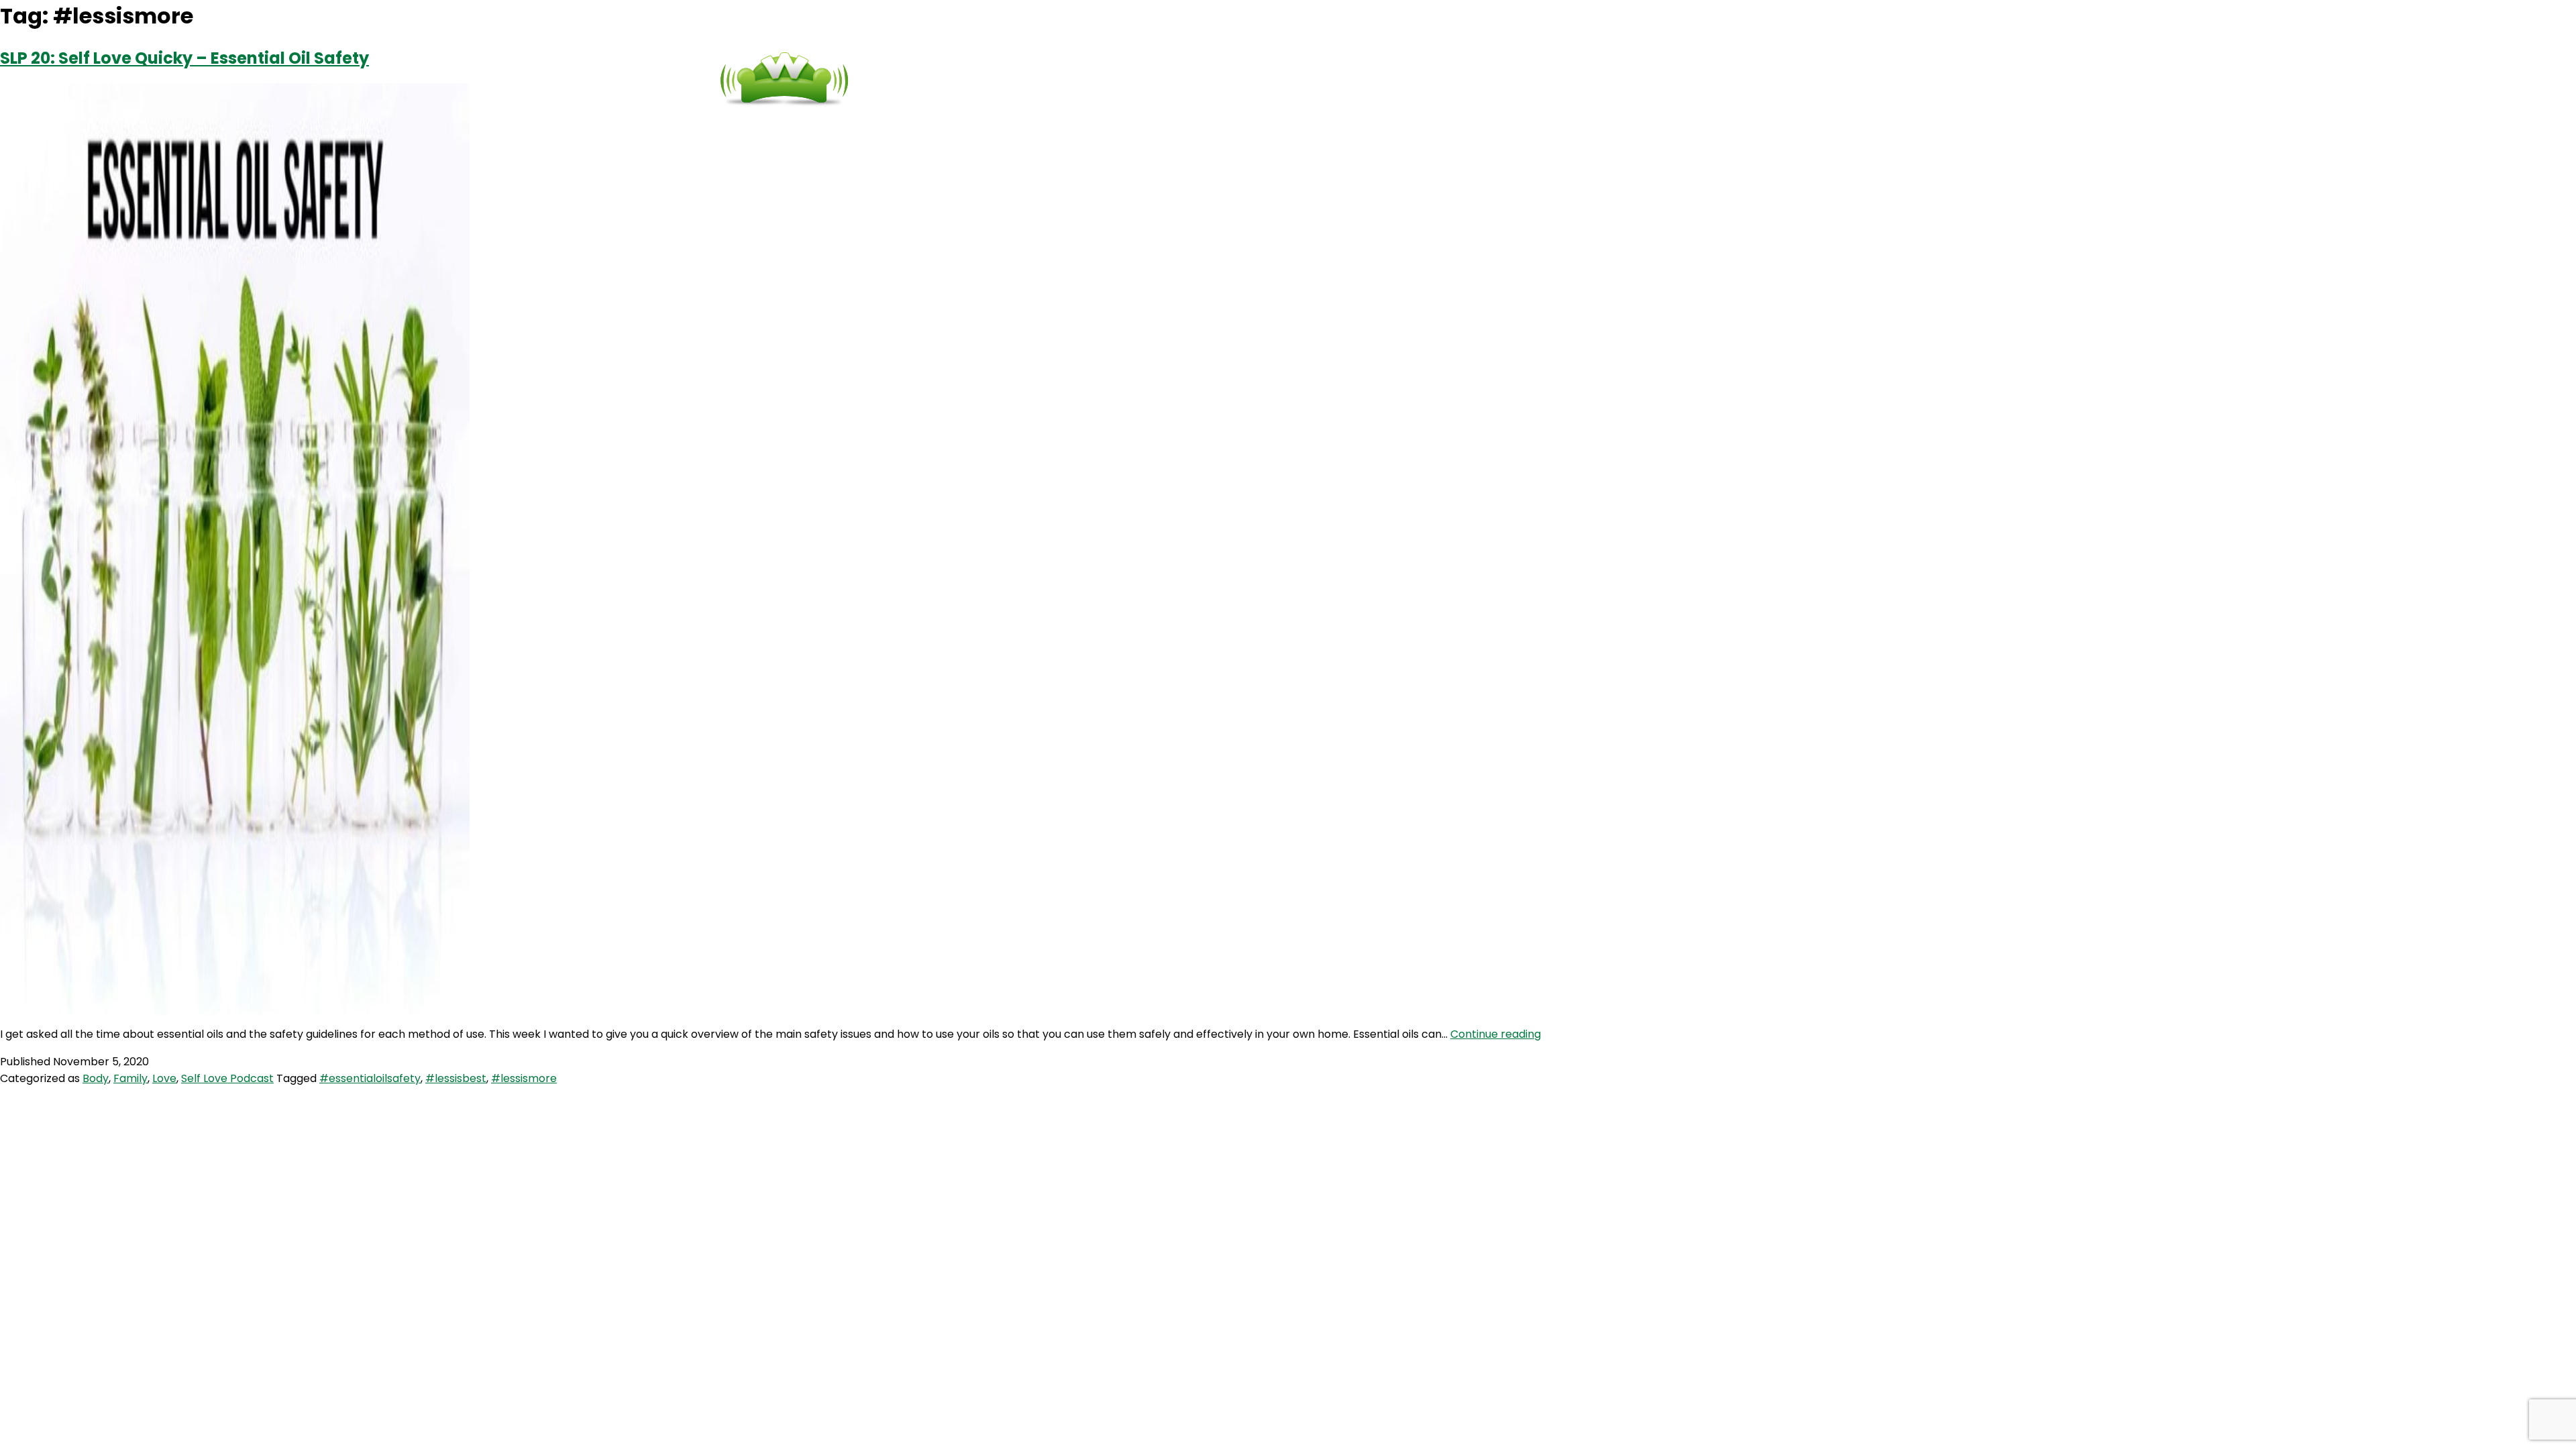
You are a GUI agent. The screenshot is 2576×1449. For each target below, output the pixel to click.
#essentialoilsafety (370, 1078)
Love (164, 1078)
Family (130, 1078)
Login (1415, 80)
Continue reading (1496, 1034)
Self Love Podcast (227, 1078)
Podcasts (1204, 80)
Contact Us (1318, 80)
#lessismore (524, 1078)
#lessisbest (456, 1078)
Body (96, 1078)
